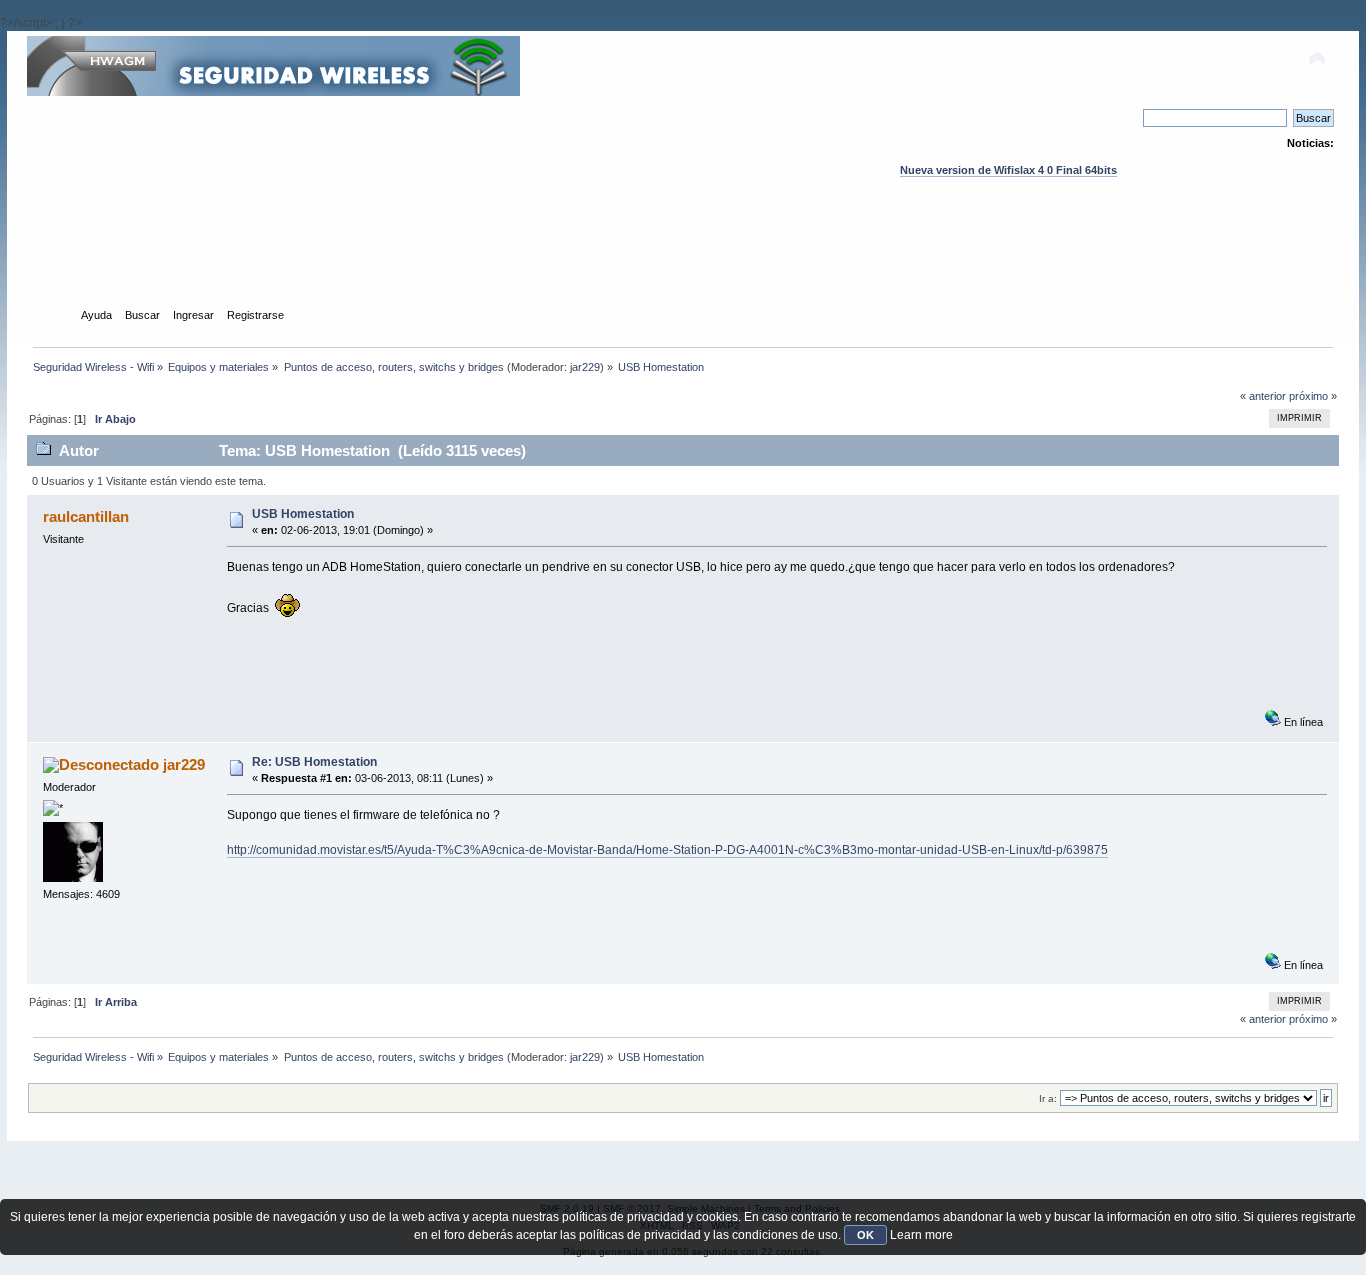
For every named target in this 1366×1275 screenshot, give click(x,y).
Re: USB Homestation (314, 762)
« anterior (1263, 396)
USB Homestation (303, 514)
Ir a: (1048, 1098)
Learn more (921, 1235)
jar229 (585, 367)
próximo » (1313, 396)
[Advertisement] (683, 261)
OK (865, 1235)
